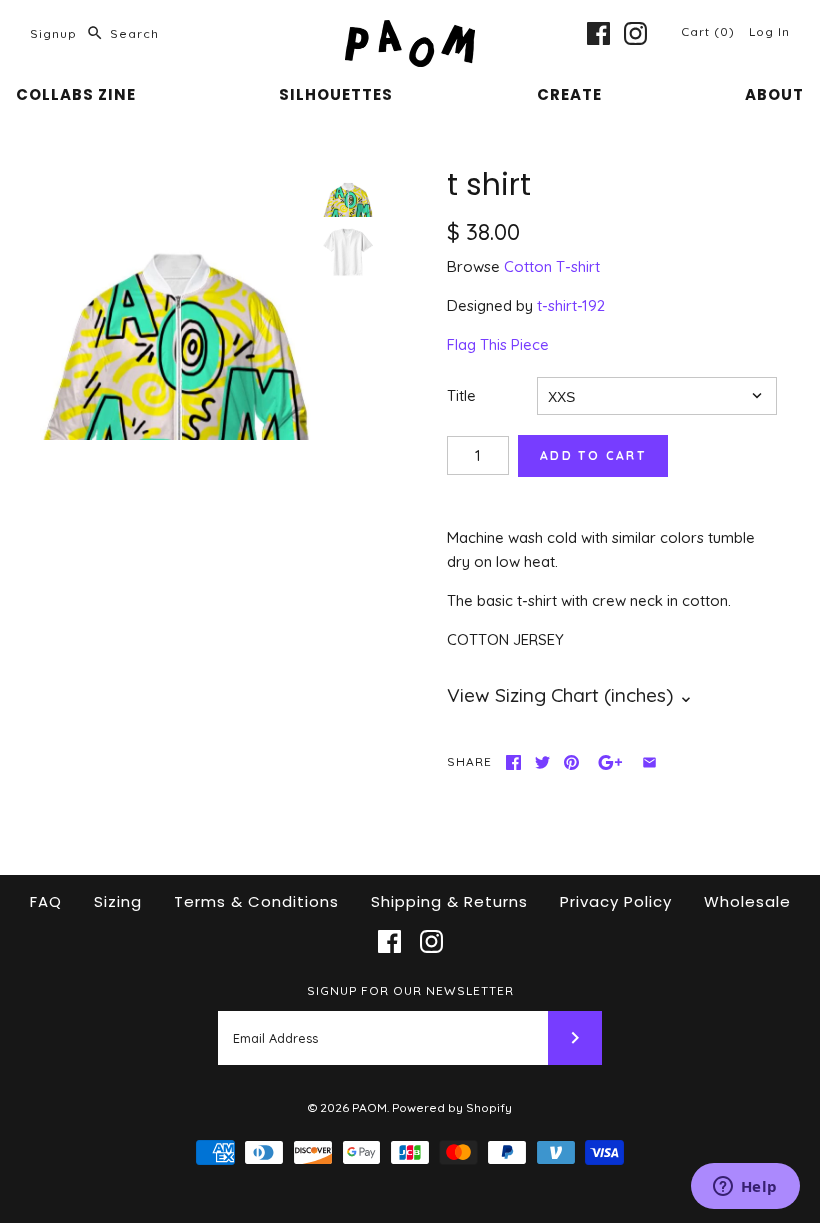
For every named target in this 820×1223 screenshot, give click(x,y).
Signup (53, 33)
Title (461, 395)
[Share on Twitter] (542, 762)
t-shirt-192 (571, 305)
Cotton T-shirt (552, 266)
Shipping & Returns (449, 901)
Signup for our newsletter (410, 990)
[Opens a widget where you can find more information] (745, 1188)
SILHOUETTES (336, 94)
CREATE (569, 94)
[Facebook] (598, 33)
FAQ (46, 901)
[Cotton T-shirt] (348, 252)
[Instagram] (635, 33)
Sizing (118, 901)
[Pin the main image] (571, 762)
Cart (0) (710, 31)
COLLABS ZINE (76, 94)
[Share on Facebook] (513, 762)
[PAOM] (410, 31)
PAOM (369, 1107)
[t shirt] (176, 303)
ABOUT (774, 94)
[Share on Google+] (610, 762)
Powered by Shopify (452, 1107)
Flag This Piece (498, 344)
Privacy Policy (616, 901)
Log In (769, 31)
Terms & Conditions (256, 901)
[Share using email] (649, 762)
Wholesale (747, 901)
